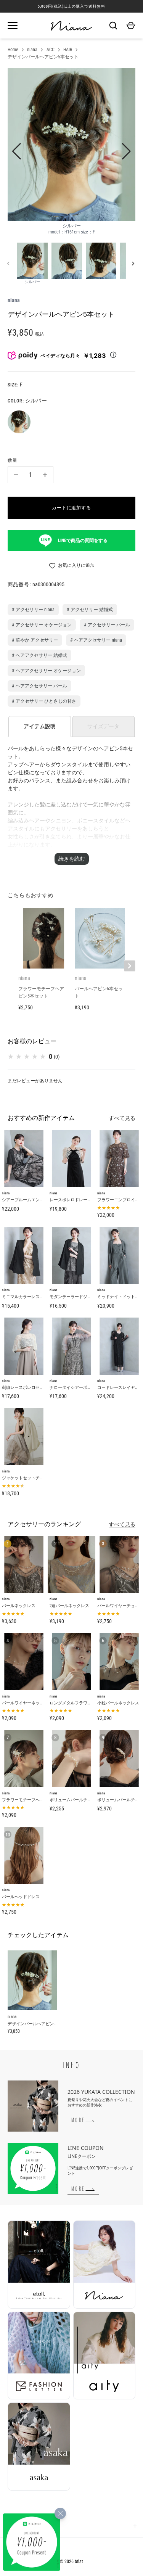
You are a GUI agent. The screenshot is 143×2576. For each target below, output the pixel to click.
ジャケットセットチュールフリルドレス (40, 1478)
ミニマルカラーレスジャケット (31, 1297)
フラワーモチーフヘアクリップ (31, 1800)
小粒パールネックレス (118, 1703)
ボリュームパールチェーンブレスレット (87, 1800)
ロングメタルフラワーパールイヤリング (87, 1703)
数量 (13, 460)
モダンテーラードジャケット (77, 1297)
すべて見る (122, 1118)
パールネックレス (19, 1606)
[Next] (134, 264)
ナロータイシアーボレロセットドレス (85, 1388)
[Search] (113, 26)
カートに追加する (72, 508)
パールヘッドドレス (21, 1897)
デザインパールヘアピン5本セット (43, 57)
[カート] (131, 26)
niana (32, 50)
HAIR (68, 50)
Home (13, 50)
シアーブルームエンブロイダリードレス (40, 1200)
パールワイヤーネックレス (27, 1703)
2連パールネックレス (69, 1606)
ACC (51, 50)
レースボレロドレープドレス (77, 1200)
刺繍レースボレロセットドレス (31, 1388)
